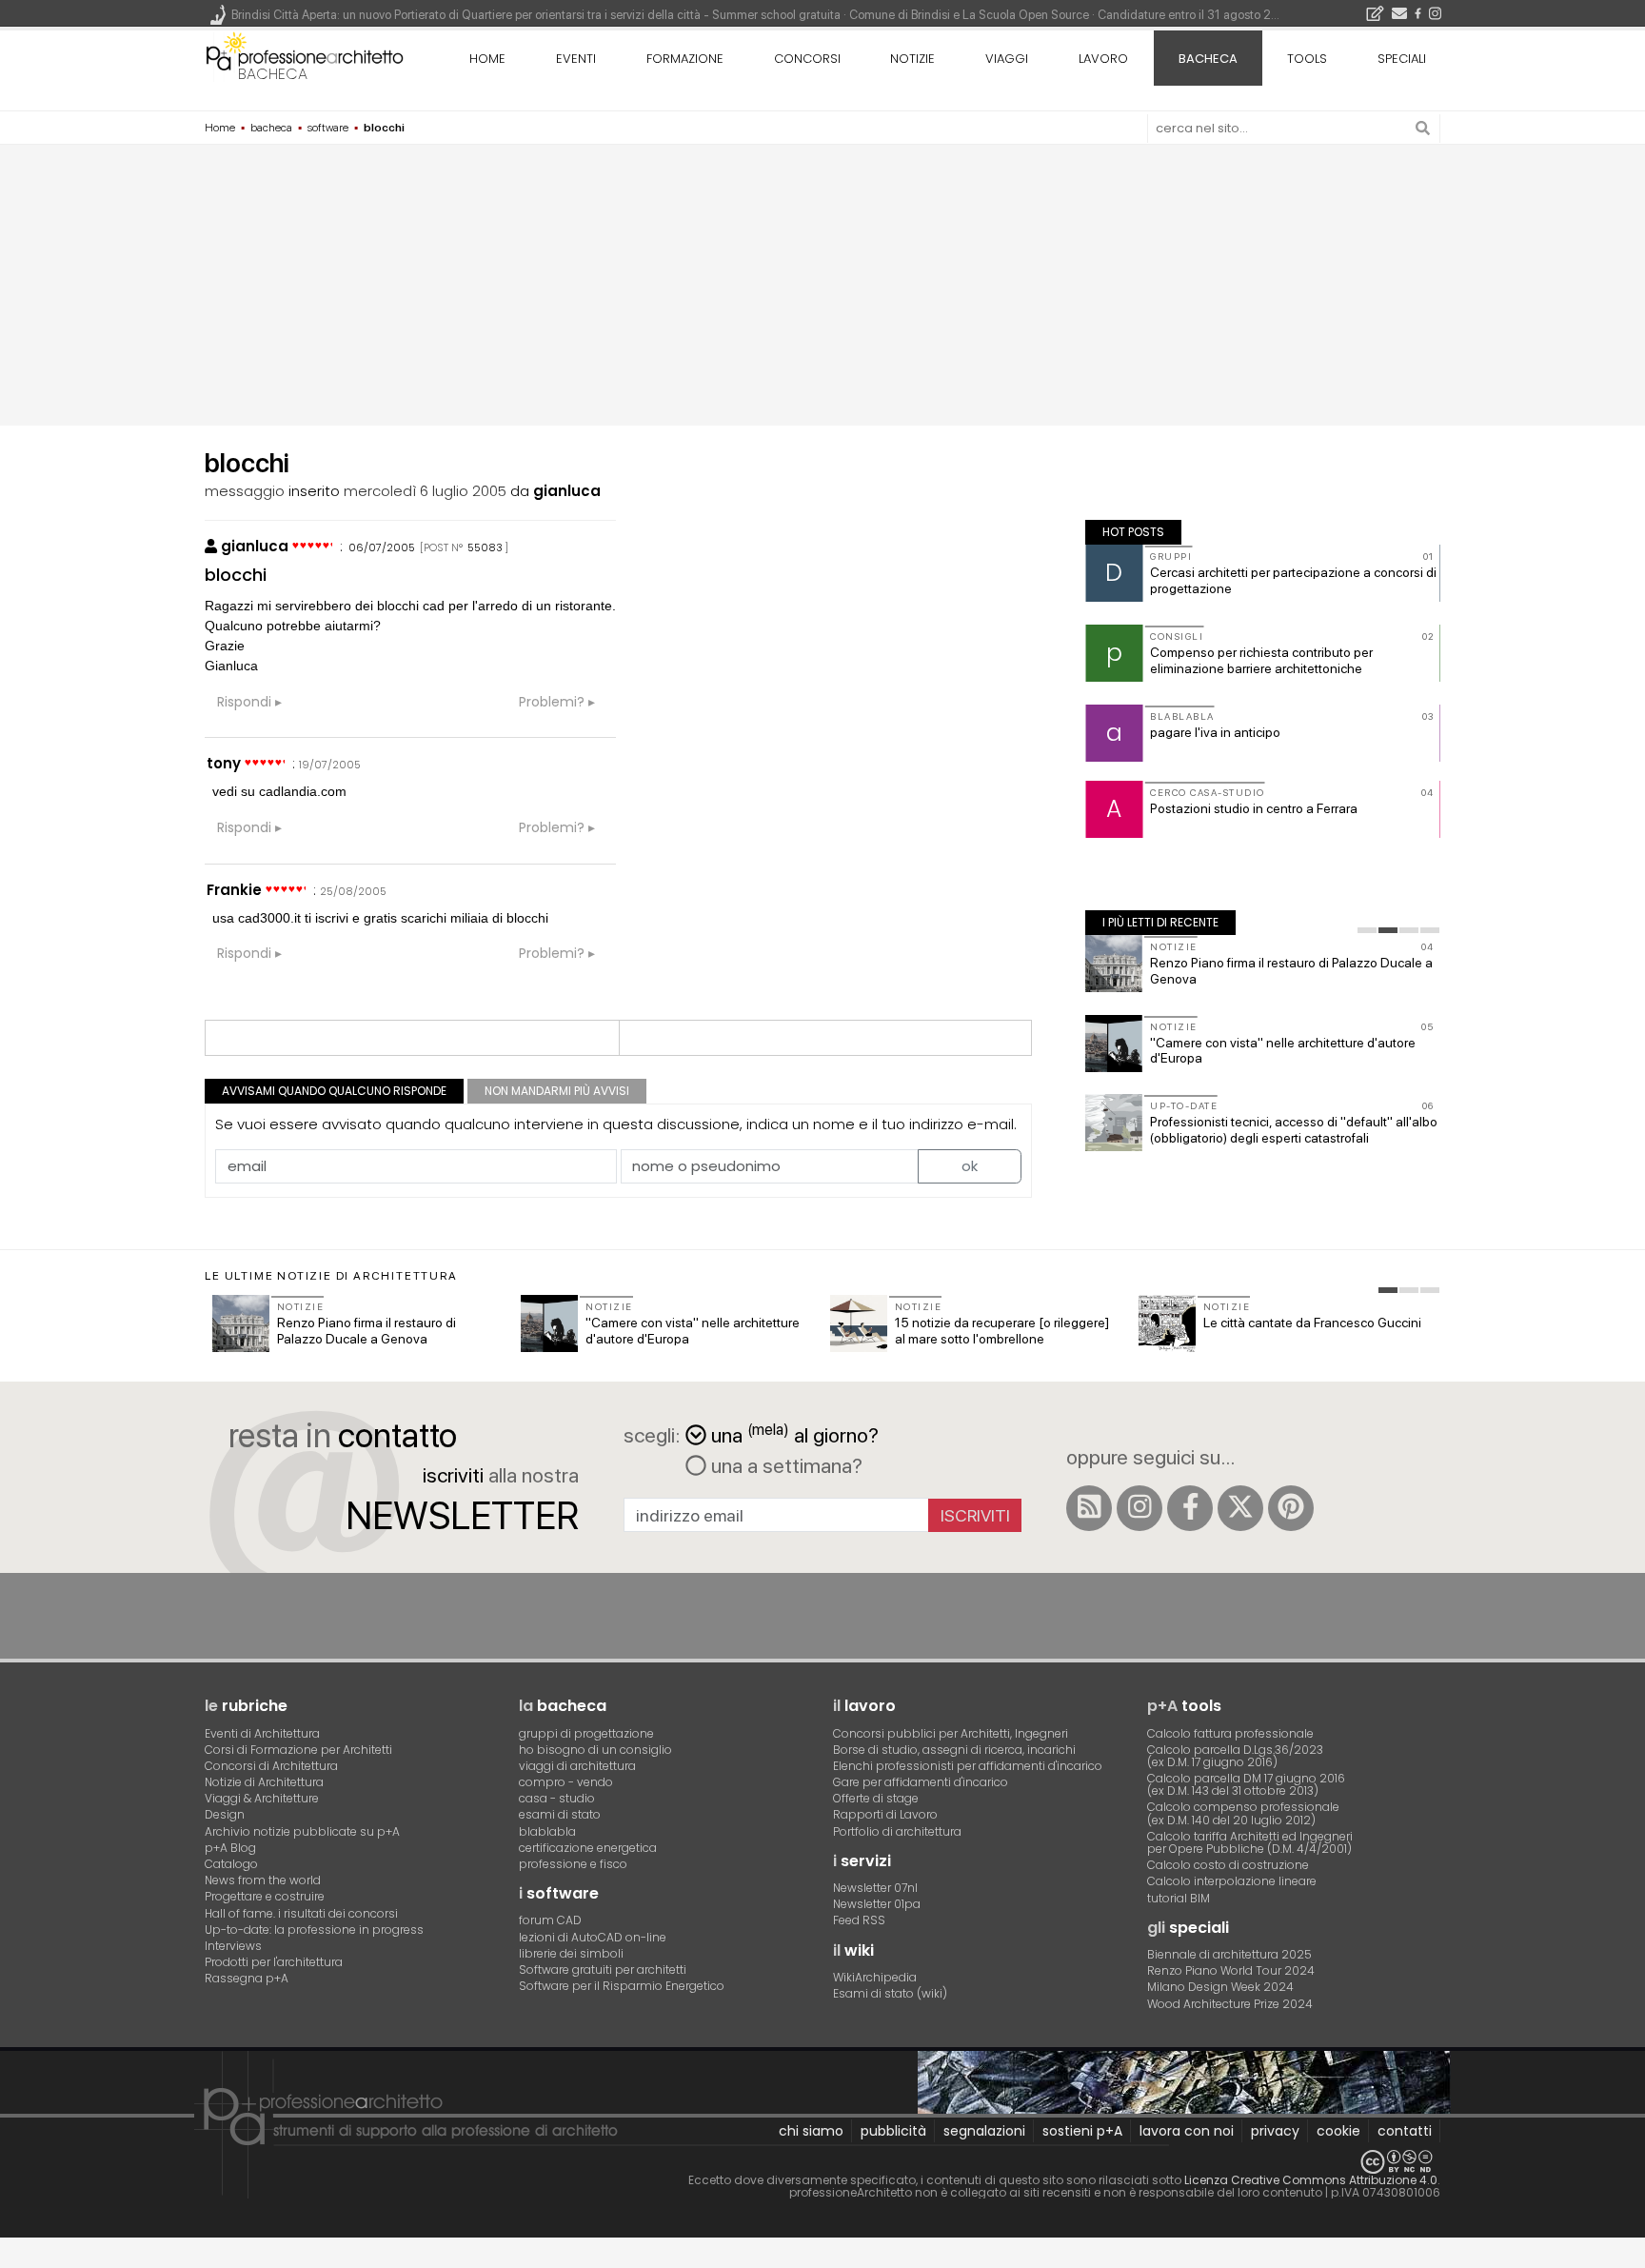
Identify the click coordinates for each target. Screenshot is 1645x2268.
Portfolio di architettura (897, 1831)
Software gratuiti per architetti (603, 1970)
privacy (1275, 2131)
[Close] (12, 2259)
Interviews (233, 1946)
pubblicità (893, 2131)
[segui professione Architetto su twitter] (1240, 1508)
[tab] (1367, 930)
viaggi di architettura (577, 1766)
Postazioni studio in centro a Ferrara (1254, 808)
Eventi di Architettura (262, 1733)
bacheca (273, 74)
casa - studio (557, 1798)
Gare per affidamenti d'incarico (921, 1782)
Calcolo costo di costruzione (1228, 1865)
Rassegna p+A (247, 1978)
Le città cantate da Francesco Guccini (1312, 1323)
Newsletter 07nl (875, 1888)
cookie (1338, 2131)
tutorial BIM (1179, 1898)
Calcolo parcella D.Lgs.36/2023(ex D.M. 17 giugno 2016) (1235, 1756)
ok (970, 1166)
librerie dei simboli (571, 1953)
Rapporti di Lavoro (885, 1814)
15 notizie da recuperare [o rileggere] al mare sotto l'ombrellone (1002, 1331)
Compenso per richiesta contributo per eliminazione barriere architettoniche (1261, 660)
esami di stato (560, 1814)
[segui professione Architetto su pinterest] (1291, 1508)
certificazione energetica (588, 1848)
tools (1307, 59)
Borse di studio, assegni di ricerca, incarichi (954, 1750)
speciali (1402, 59)
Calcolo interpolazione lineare (1232, 1881)
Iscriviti (975, 1515)
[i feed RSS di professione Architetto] (1089, 1508)
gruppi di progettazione (586, 1733)
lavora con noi (1187, 2131)
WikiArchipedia (875, 1977)
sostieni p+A (1082, 2131)
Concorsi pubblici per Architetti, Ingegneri (951, 1733)
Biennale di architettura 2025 (1229, 1954)
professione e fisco (573, 1864)
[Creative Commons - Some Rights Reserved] (822, 2162)
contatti (1405, 2131)
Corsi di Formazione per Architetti (298, 1750)
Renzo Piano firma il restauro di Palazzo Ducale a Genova (367, 1331)
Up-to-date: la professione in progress (314, 1930)
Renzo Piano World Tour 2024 (1231, 1970)
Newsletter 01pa (877, 1904)
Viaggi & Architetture (262, 1798)
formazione (685, 59)
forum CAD (550, 1920)
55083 (485, 547)
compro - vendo (566, 1782)
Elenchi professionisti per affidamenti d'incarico (968, 1766)
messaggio (245, 491)
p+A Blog (230, 1848)
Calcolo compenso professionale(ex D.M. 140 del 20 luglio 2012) (1243, 1813)
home (487, 59)
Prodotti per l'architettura (274, 1962)
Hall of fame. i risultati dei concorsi (301, 1913)
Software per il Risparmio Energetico (622, 1986)
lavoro (1103, 59)
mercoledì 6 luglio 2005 (425, 491)
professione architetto (305, 56)
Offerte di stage (876, 1798)
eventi (576, 59)
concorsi (807, 59)
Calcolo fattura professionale (1230, 1733)
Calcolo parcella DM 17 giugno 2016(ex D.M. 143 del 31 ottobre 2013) (1246, 1784)
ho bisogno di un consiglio (595, 1750)
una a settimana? (784, 1465)
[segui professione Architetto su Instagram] (1140, 1508)
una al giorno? (795, 1433)
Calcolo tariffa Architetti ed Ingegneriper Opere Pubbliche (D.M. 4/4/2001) (1250, 1842)
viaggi (1007, 59)
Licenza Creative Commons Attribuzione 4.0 (1311, 2180)
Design (225, 1814)
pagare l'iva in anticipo (1215, 732)
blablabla (547, 1831)
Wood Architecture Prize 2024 (1230, 2004)
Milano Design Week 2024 (1220, 1987)
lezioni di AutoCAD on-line (593, 1937)
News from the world (263, 1880)
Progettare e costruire (265, 1896)
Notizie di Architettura (264, 1782)
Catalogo (231, 1864)
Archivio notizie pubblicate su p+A (302, 1831)
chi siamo (811, 2131)
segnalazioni (984, 2131)
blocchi (236, 575)
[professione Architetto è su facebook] (1190, 1508)
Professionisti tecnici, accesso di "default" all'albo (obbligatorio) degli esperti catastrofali (1294, 1130)
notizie (912, 59)
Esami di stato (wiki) (890, 1993)
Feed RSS (859, 1920)
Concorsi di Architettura (271, 1766)
